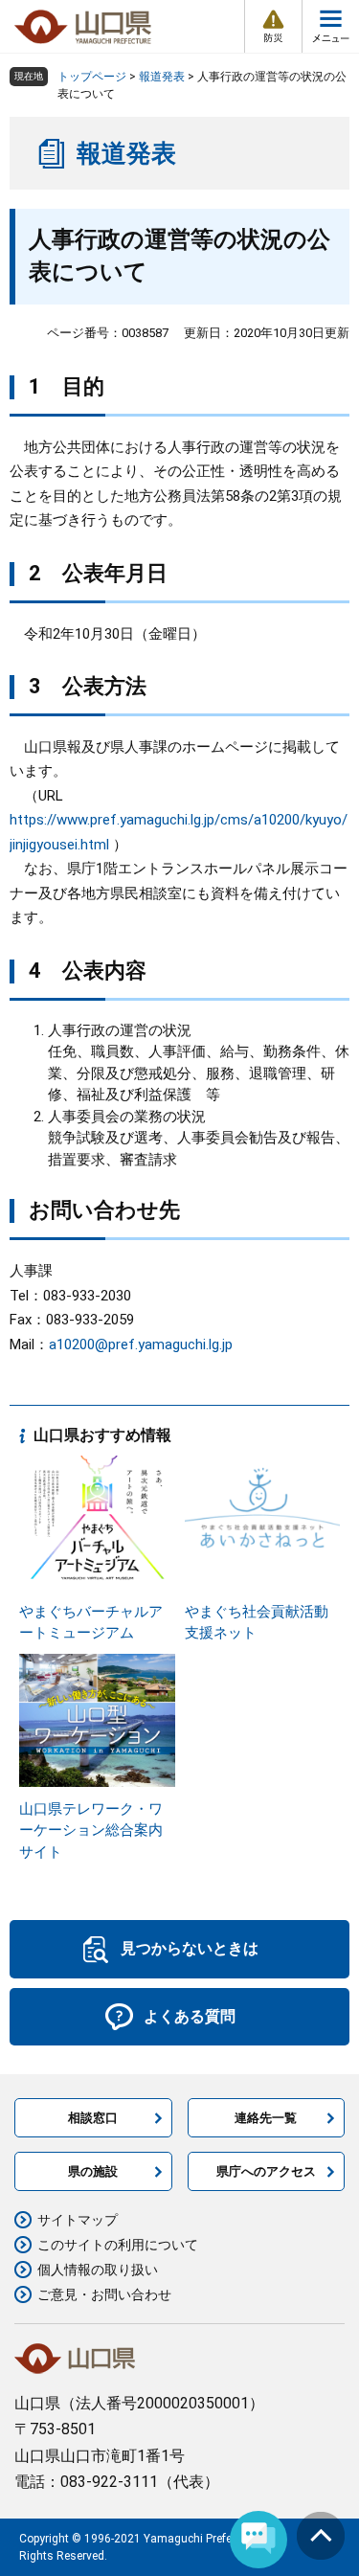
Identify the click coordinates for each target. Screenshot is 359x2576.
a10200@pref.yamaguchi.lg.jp (141, 1344)
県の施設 (93, 2171)
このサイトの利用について (118, 2245)
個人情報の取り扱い (98, 2270)
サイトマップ (78, 2220)
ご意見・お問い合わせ (104, 2294)
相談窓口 (93, 2118)
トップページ (92, 77)
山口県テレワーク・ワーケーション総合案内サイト (91, 1830)
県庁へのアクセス (266, 2171)
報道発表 (162, 77)
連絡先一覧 (266, 2118)
